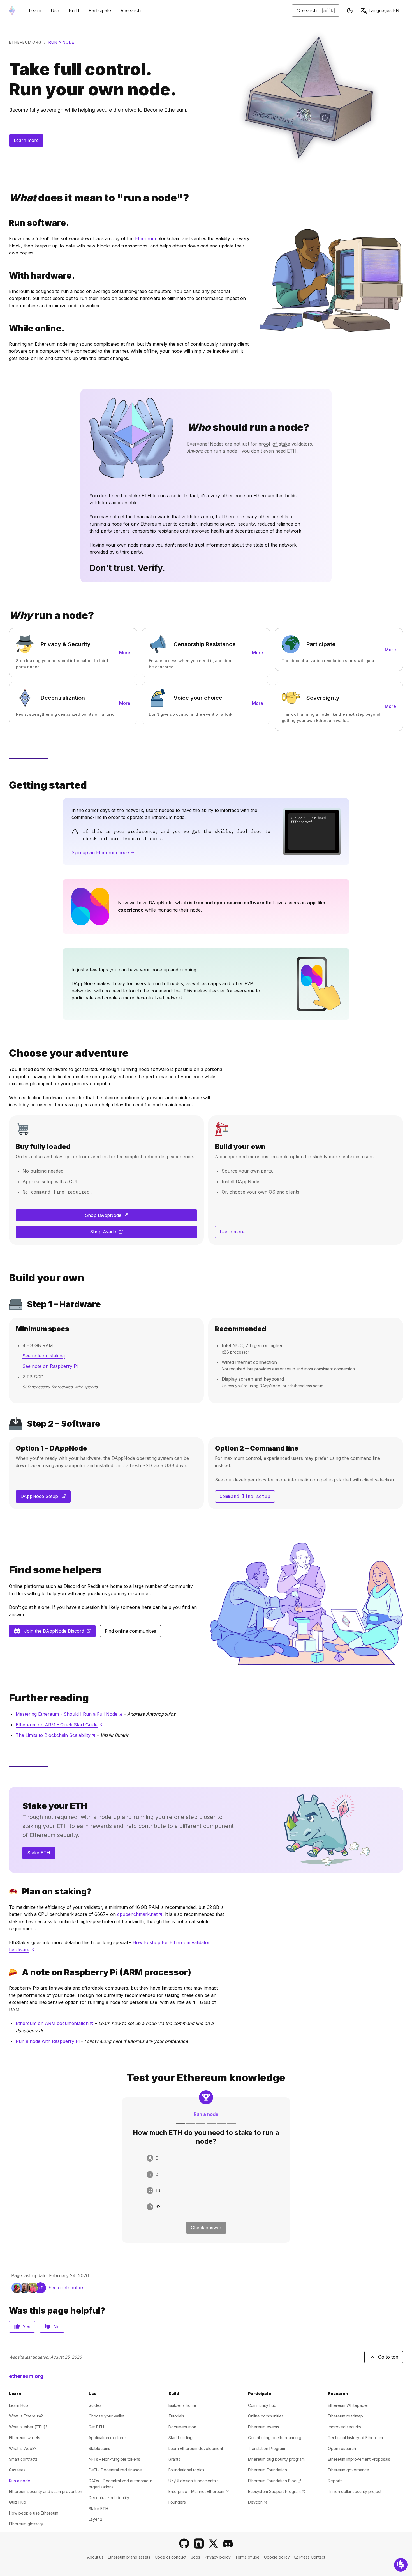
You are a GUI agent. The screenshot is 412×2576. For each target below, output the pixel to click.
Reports (335, 2481)
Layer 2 (95, 2519)
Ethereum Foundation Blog (275, 2481)
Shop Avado (121, 1233)
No (56, 2327)
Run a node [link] (61, 42)
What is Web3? (23, 2448)
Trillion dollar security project (355, 2491)
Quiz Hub (18, 2502)
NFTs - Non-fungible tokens (114, 2459)
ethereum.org (25, 42)
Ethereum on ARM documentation (55, 2023)
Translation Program (267, 2448)
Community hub (262, 2405)
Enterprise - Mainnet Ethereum (199, 2491)
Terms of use (247, 2557)
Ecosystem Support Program (277, 2491)
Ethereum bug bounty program (276, 2459)
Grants (174, 2459)
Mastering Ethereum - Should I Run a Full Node (69, 1714)
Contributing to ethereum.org (275, 2438)
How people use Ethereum (34, 2513)
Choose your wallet (107, 2416)
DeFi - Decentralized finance (115, 2470)
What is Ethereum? (26, 2416)
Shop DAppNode (118, 1217)
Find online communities (130, 1631)
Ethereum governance (349, 2470)
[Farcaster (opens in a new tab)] (199, 2543)
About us (95, 2557)
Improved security (345, 2427)
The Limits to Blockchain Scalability (56, 1735)
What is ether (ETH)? (28, 2427)
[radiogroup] (206, 2182)
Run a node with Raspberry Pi (48, 2041)
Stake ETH (39, 1853)
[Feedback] (401, 2565)
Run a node (20, 2481)
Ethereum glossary (26, 2524)
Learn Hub (18, 2405)
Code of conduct (171, 2557)
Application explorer (107, 2438)
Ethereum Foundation (268, 2470)
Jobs (195, 2557)
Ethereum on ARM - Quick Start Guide (59, 1725)
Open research (342, 2448)
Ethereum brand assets (129, 2557)
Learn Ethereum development (196, 2448)
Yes (26, 2327)
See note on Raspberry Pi (50, 1366)
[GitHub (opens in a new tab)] (184, 2543)
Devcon (258, 2502)
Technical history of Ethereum (355, 2438)
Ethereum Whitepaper (348, 2405)
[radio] (206, 2158)
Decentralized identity (109, 2498)
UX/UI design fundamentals (194, 2481)
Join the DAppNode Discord (60, 1633)
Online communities (266, 2416)
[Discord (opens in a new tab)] (228, 2543)
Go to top (388, 2357)
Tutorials (176, 2416)
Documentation (182, 2427)
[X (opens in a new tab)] (213, 2543)
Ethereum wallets (25, 2438)
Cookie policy (277, 2557)
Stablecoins (99, 2448)
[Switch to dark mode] (350, 11)
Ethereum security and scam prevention (46, 2491)
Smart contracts (23, 2459)
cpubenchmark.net (140, 1914)
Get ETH (96, 2427)
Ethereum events (264, 2427)
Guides (95, 2405)
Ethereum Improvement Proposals (359, 2459)
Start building (180, 2438)
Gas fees (17, 2470)
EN (384, 10)
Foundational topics (186, 2470)
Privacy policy (218, 2557)
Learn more (26, 140)
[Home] (12, 11)
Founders (177, 2502)
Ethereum (145, 238)
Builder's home (182, 2405)
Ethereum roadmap (345, 2416)
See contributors (66, 2288)
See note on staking (44, 1356)
